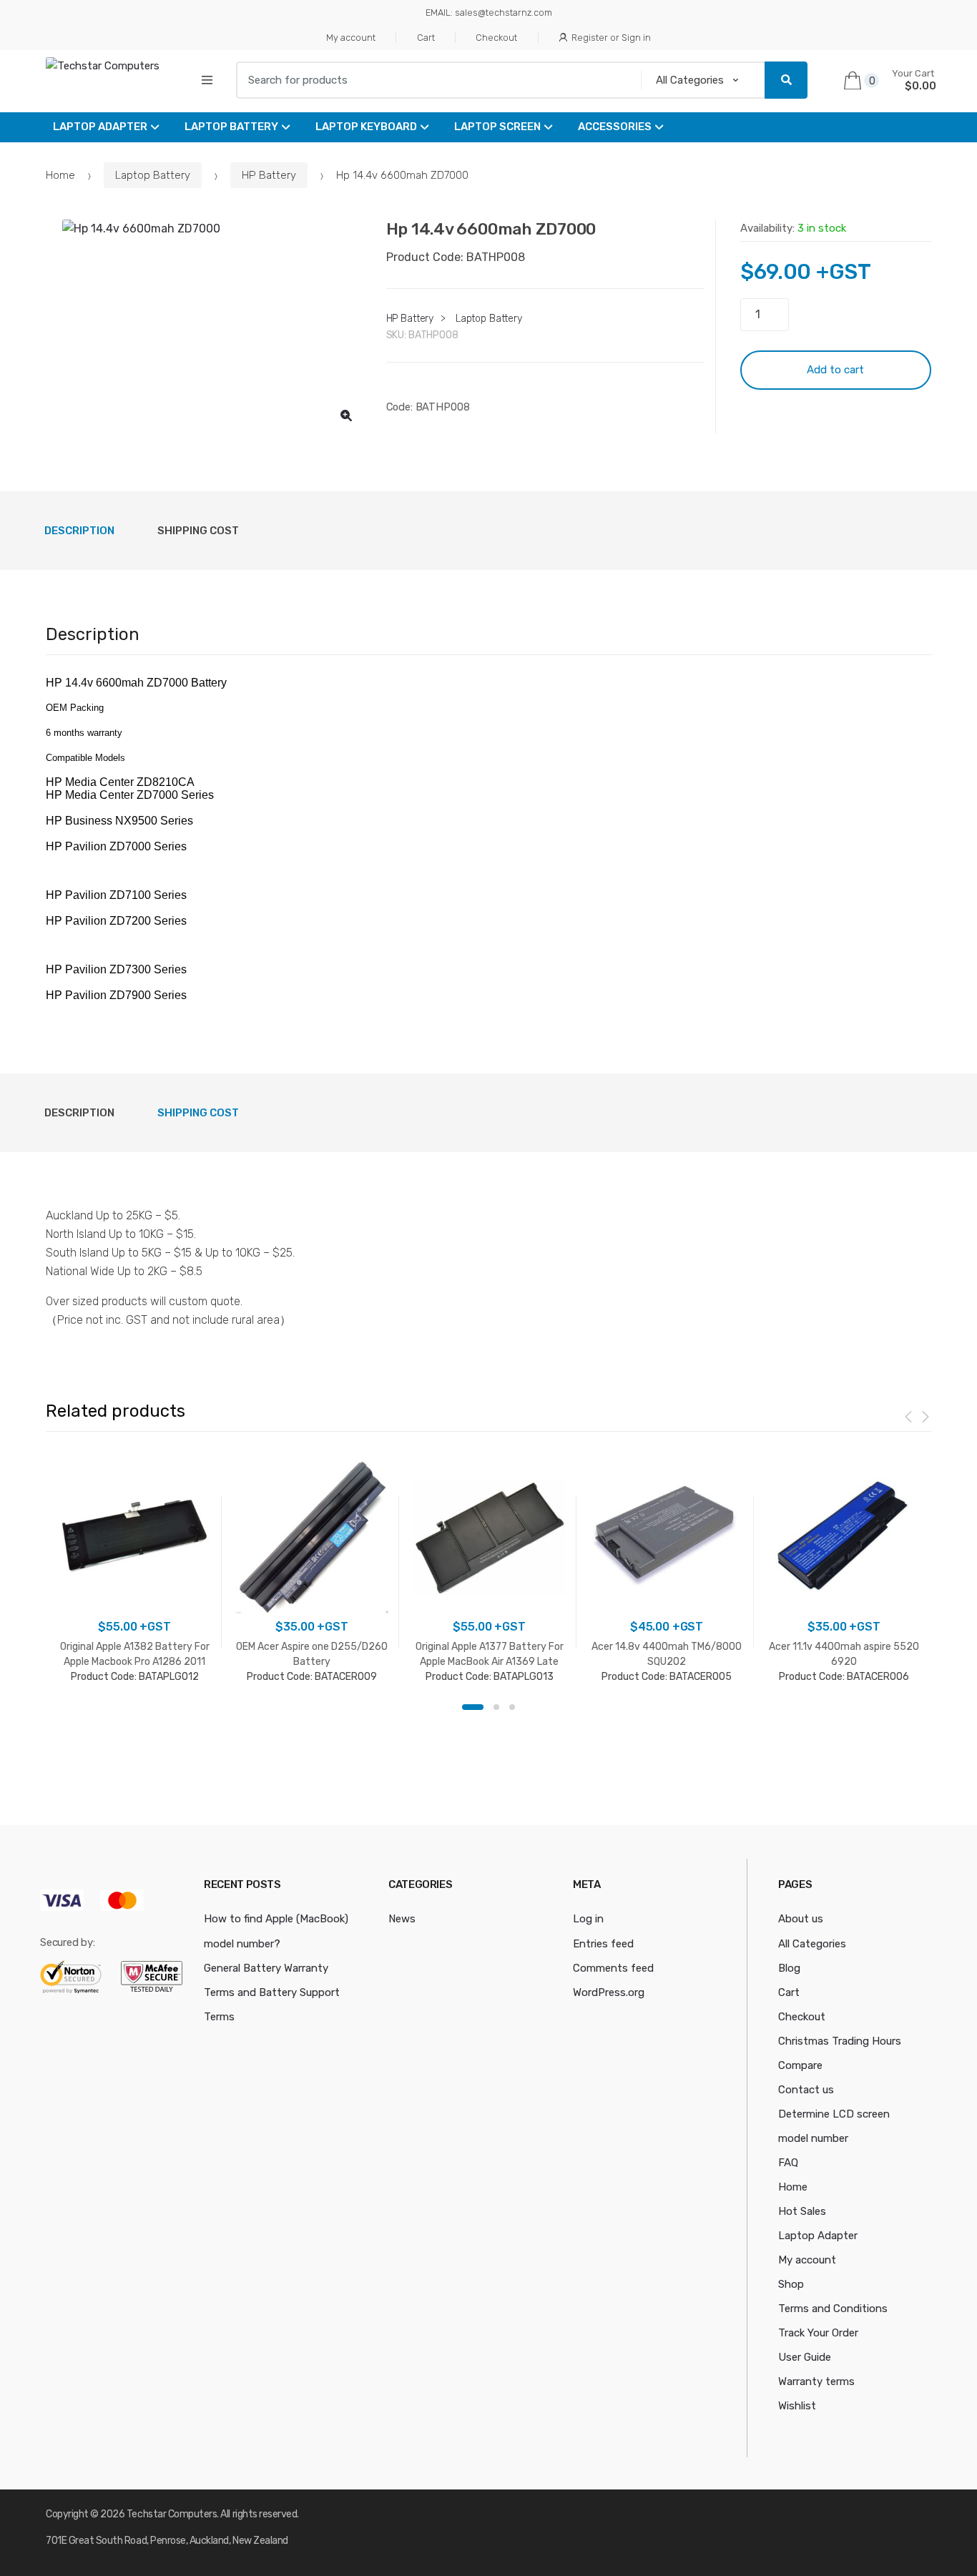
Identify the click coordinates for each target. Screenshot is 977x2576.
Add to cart (835, 370)
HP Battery (269, 175)
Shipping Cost (198, 531)
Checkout (496, 38)
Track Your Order (818, 2333)
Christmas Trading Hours (840, 2041)
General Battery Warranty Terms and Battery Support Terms (272, 1992)
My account (351, 38)
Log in (588, 1919)
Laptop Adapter (100, 127)
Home (60, 175)
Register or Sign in (611, 38)
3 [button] (512, 1707)
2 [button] (496, 1707)
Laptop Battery (231, 127)
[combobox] (434, 80)
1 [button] (473, 1707)
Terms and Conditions (833, 2309)
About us (801, 1919)
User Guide (805, 2357)
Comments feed (613, 1968)
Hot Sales (802, 2211)
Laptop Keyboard (366, 127)
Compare (800, 2065)
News (402, 1919)
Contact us (806, 2090)
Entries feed (603, 1944)
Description (79, 531)
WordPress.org (609, 1992)
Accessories (615, 127)
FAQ (788, 2163)
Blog (789, 1968)
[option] (205, 327)
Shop (791, 2284)
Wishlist (797, 2406)
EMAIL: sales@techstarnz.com (489, 13)
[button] (346, 416)
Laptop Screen (497, 127)
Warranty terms (816, 2381)
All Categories (812, 1944)
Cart (426, 38)
